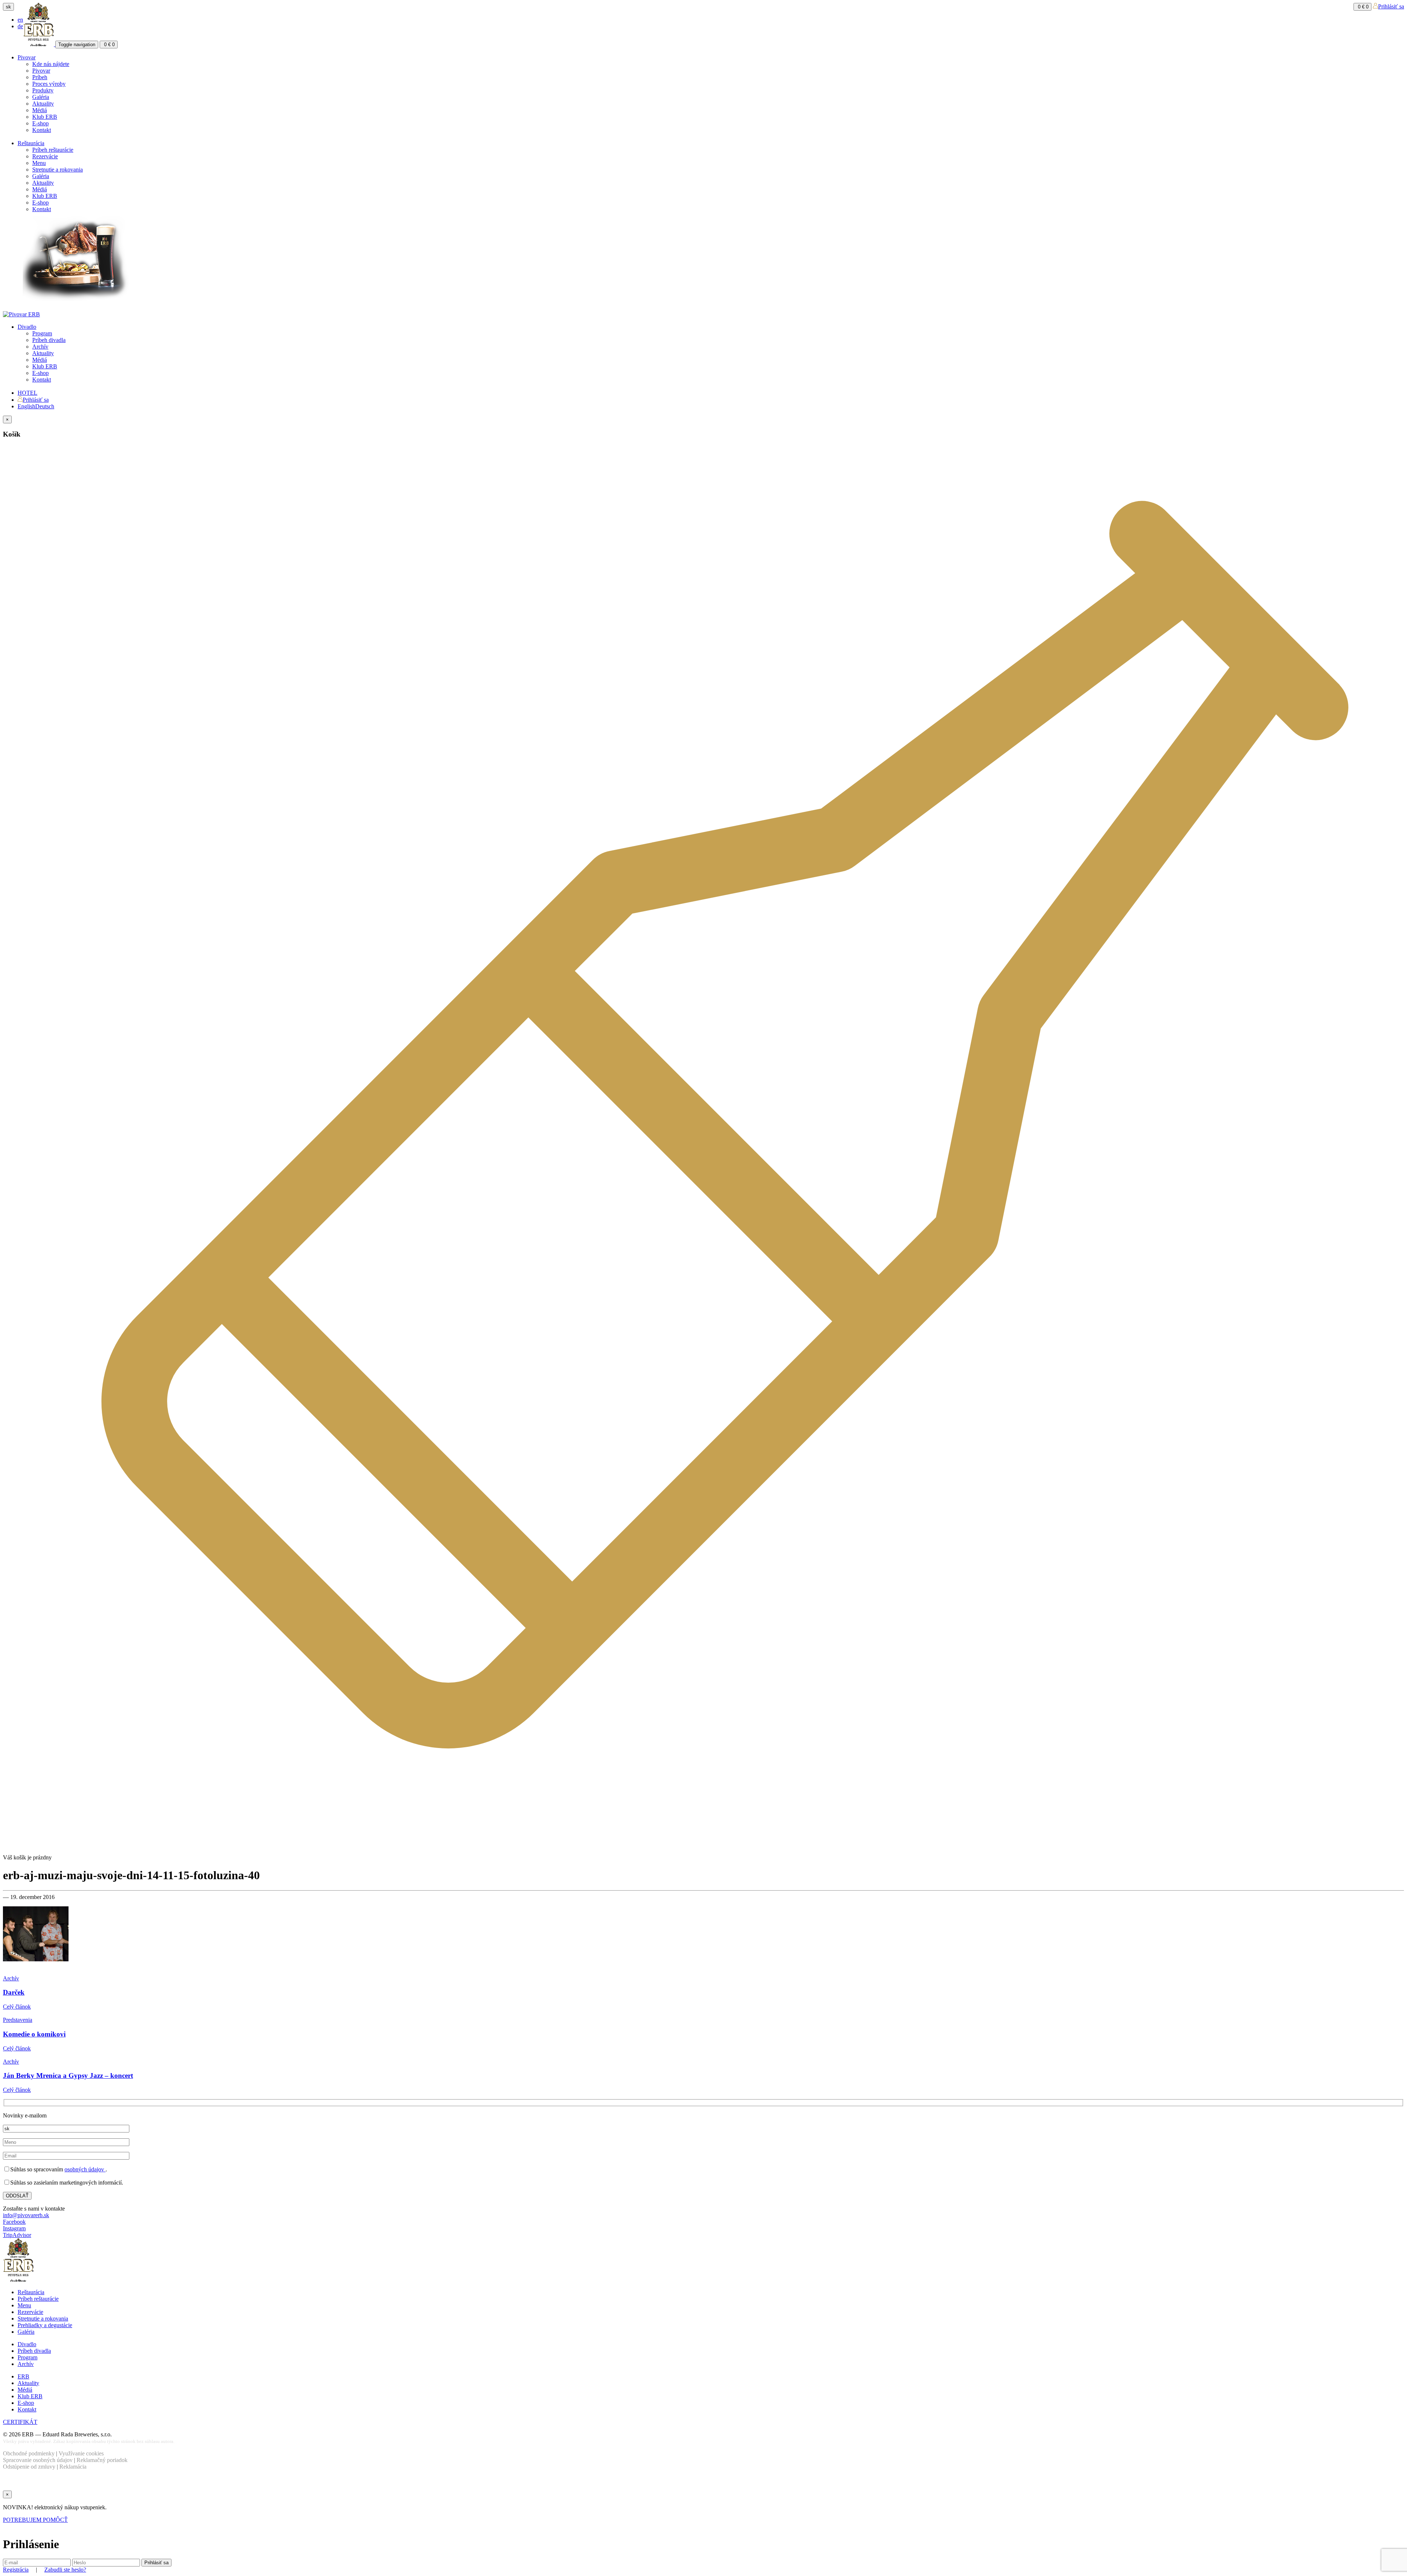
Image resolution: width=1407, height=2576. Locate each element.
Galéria (41, 97)
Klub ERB (45, 117)
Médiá (40, 110)
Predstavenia (18, 2020)
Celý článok (17, 2007)
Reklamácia (73, 2467)
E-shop (40, 123)
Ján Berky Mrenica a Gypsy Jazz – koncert (68, 2075)
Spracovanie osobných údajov (38, 2460)
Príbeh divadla (49, 340)
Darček (14, 1992)
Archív (40, 347)
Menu (39, 163)
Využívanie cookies (81, 2453)
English (26, 406)
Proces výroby (49, 84)
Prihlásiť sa (1391, 6)
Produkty (43, 90)
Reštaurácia (31, 143)
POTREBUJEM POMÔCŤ (35, 2520)
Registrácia (16, 2570)
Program (42, 333)
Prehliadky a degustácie (45, 2325)
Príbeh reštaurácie (53, 150)
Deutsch (45, 406)
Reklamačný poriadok (102, 2460)
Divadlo (27, 327)
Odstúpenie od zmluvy (29, 2467)
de (20, 26)
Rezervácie (45, 156)
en (20, 20)
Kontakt (42, 130)
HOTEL (27, 393)
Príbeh (40, 77)
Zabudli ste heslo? (65, 2570)
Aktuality (43, 104)
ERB (23, 2376)
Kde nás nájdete (51, 64)
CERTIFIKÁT (20, 2422)
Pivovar (27, 57)
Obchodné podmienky (29, 2453)
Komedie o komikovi (34, 2034)
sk (8, 7)
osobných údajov (85, 2169)
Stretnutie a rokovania (58, 170)
